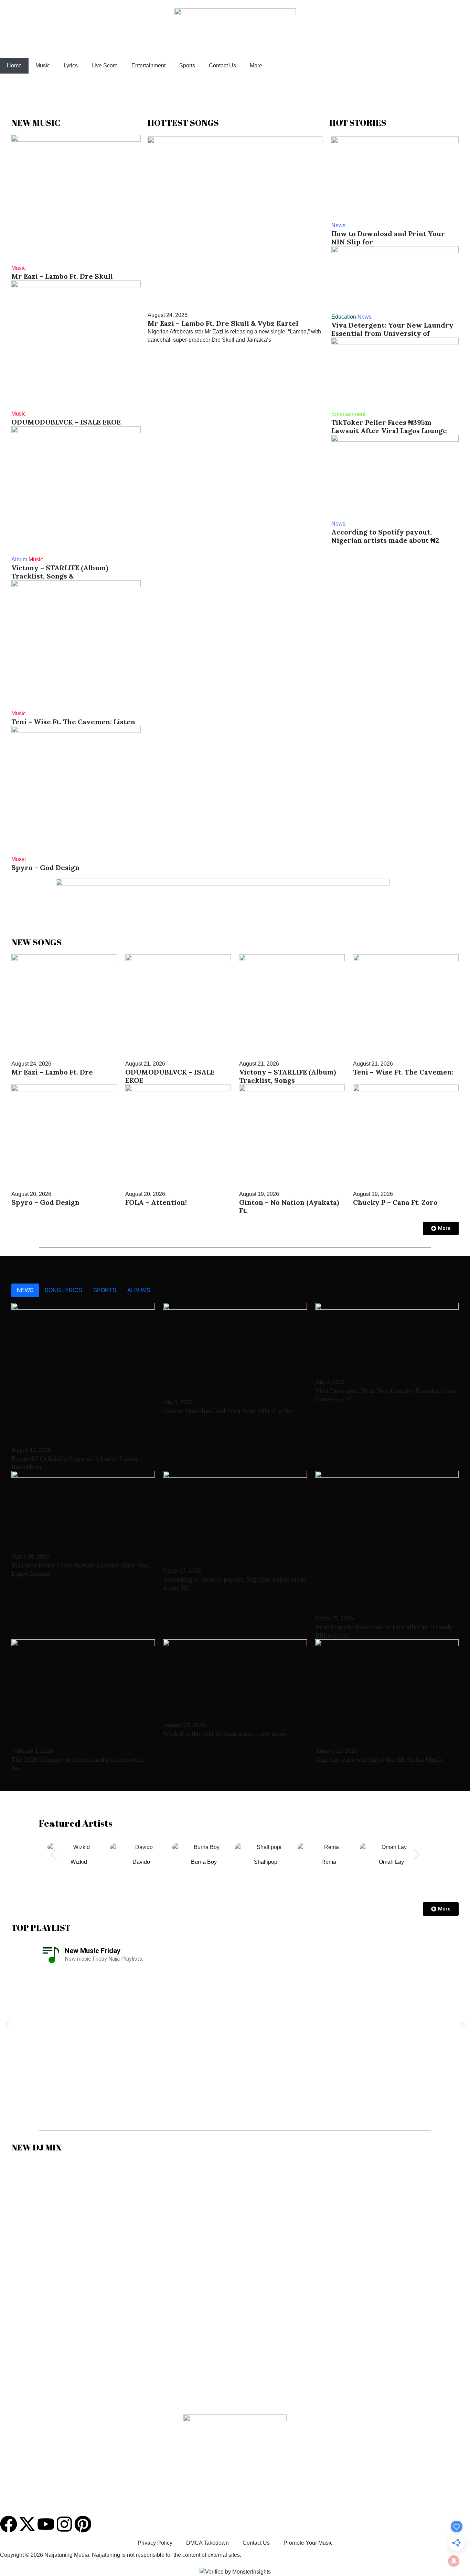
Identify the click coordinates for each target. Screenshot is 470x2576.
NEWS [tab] (25, 1290)
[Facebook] (9, 2524)
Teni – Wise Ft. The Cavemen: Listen (73, 722)
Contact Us (222, 65)
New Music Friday (93, 1951)
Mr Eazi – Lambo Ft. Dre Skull (62, 276)
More (256, 65)
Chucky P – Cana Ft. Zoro (395, 1202)
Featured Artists (76, 1823)
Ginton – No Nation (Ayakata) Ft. (289, 1206)
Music (43, 65)
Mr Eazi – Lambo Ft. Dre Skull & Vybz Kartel (223, 323)
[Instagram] (64, 2524)
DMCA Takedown (207, 2543)
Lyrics (71, 65)
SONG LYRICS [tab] (63, 1290)
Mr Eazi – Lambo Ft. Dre (52, 1072)
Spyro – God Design (45, 867)
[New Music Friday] (51, 1955)
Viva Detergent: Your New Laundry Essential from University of (392, 329)
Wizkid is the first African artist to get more (225, 1733)
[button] (53, 1854)
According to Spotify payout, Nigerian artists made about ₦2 (385, 536)
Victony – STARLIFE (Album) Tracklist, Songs (287, 1076)
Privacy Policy (155, 2543)
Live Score (105, 65)
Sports (187, 65)
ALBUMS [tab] (139, 1290)
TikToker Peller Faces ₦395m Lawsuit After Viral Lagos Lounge (389, 426)
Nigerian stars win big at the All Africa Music (379, 1759)
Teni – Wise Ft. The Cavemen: (403, 1072)
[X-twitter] (27, 2524)
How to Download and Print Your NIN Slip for (388, 238)
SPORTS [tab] (105, 1290)
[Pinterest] (83, 2524)
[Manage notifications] (454, 2561)
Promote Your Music (308, 2543)
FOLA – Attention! (156, 1202)
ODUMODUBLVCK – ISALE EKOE (66, 422)
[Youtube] (46, 2524)
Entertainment (148, 65)
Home (14, 65)
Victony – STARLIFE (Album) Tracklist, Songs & (60, 572)
